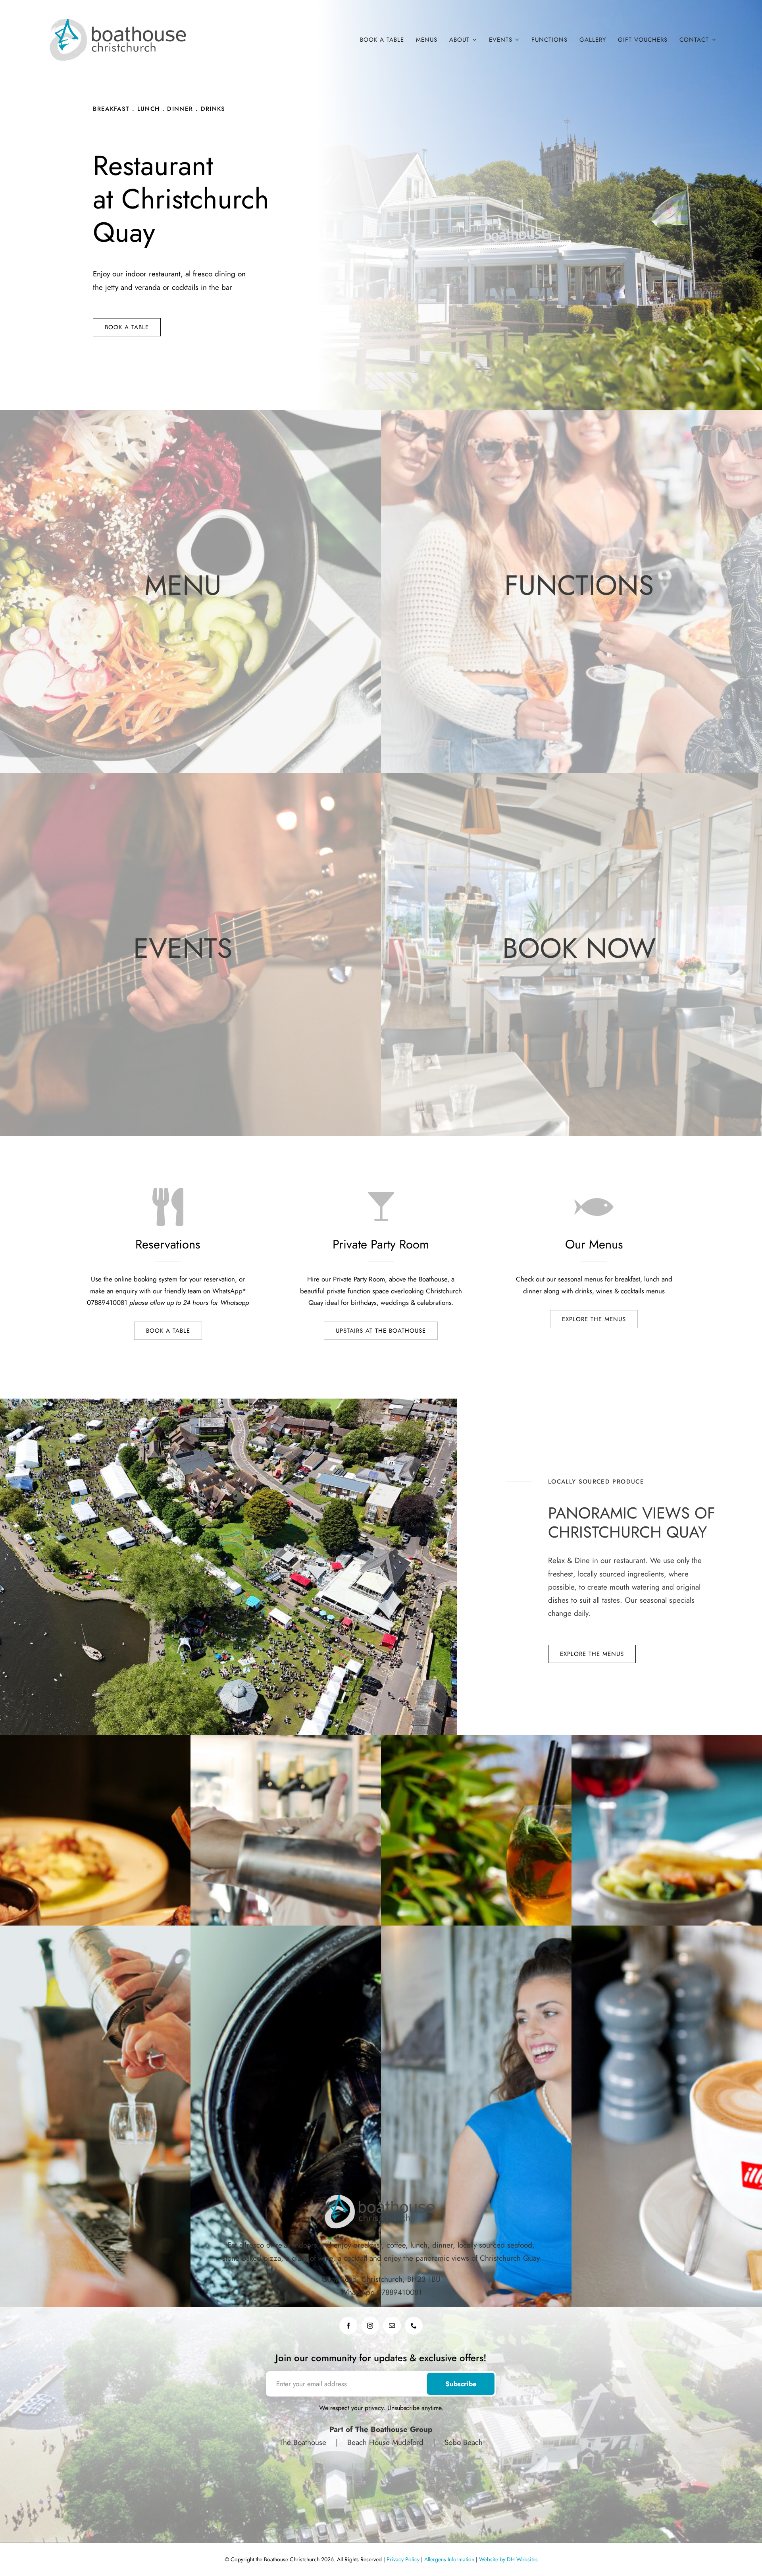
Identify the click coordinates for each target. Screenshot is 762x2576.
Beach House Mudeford (385, 2442)
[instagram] (370, 2326)
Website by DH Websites (508, 2559)
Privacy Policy (403, 2559)
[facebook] (348, 2326)
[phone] (414, 2326)
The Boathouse (304, 2442)
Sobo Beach (462, 2442)
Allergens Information (449, 2559)
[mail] (392, 2326)
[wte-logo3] (119, 20)
